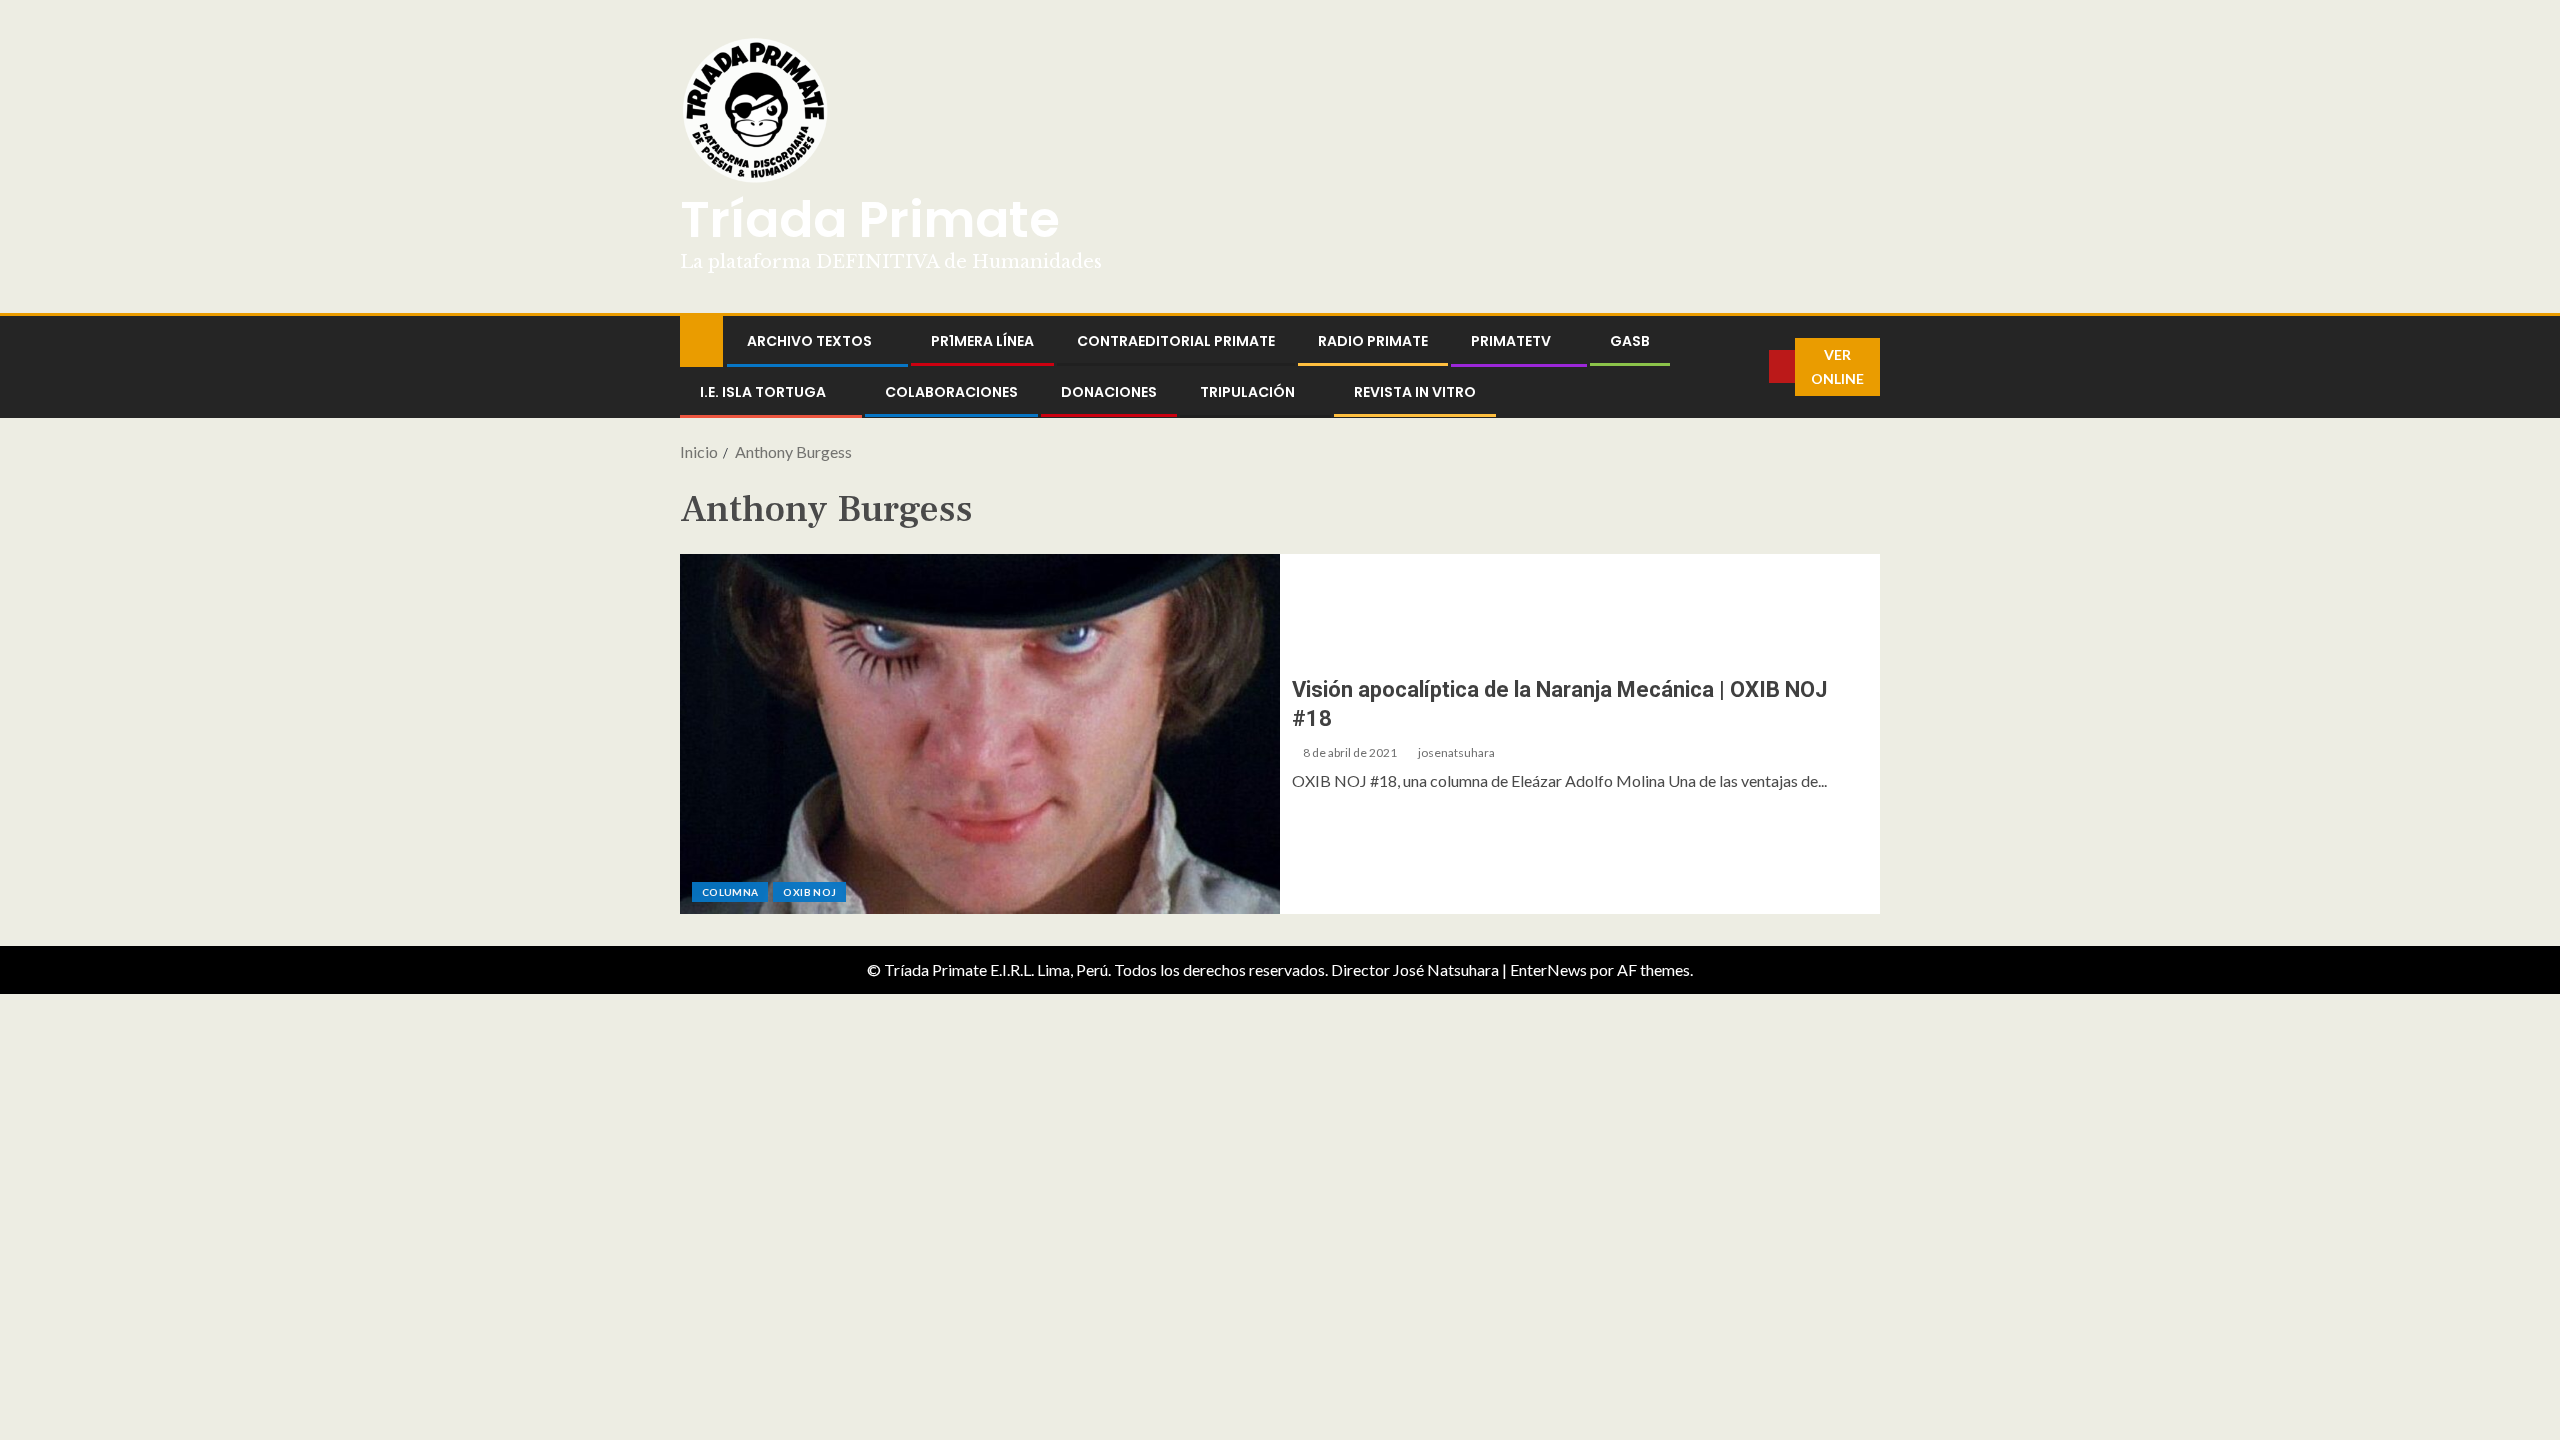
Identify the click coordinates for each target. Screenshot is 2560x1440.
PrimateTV (1511, 341)
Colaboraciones (951, 392)
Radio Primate (1373, 341)
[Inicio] (701, 339)
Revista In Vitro (1415, 392)
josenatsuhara (1456, 752)
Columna (730, 892)
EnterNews (1548, 969)
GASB (1630, 341)
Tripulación (1247, 392)
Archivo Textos (809, 341)
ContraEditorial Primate (1176, 341)
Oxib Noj (809, 892)
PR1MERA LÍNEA (982, 341)
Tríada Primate (870, 219)
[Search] (1754, 367)
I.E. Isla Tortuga (763, 392)
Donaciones (1109, 392)
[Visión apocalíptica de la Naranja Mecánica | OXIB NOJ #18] (980, 734)
